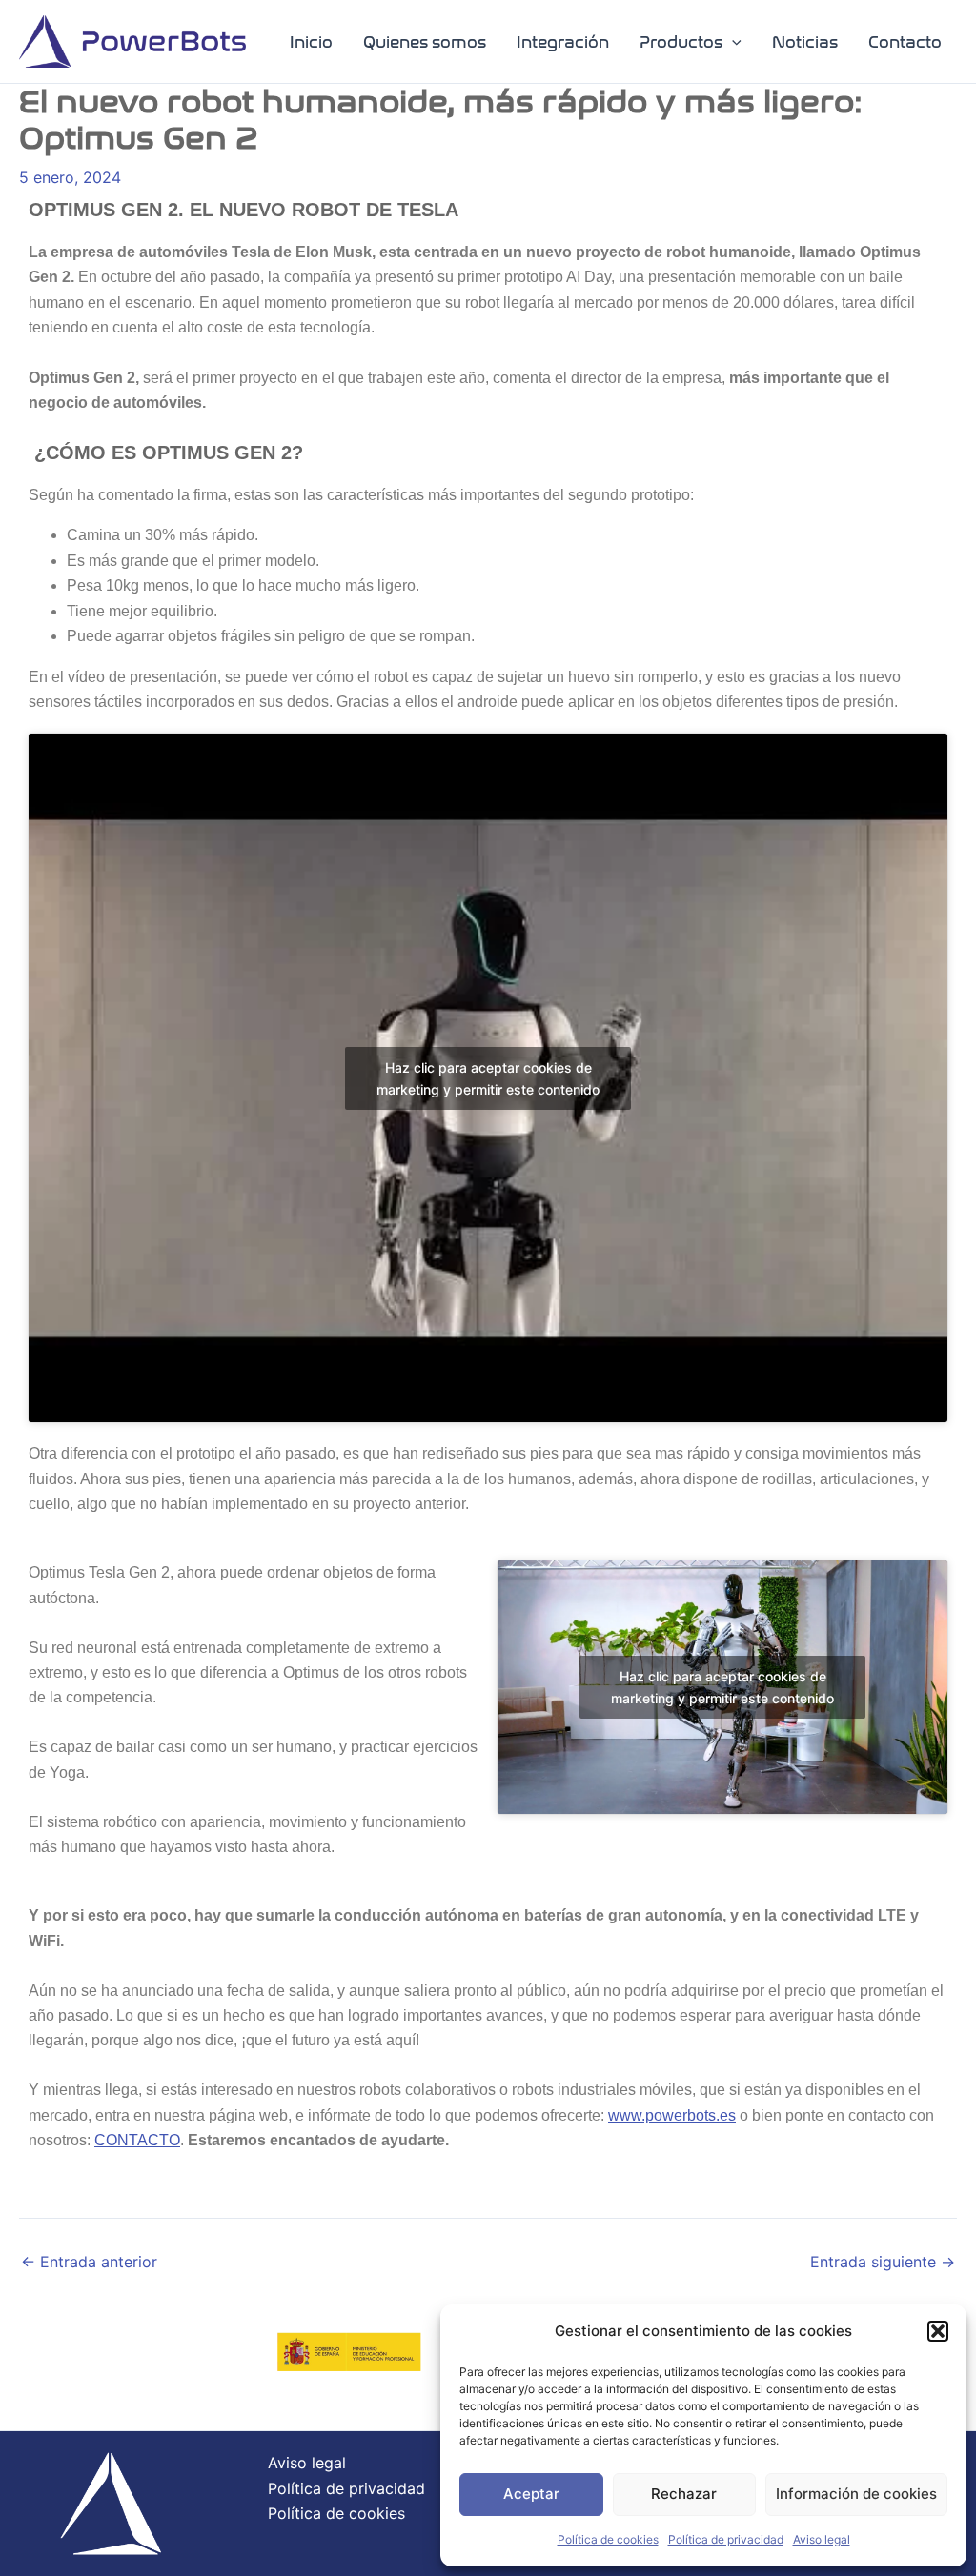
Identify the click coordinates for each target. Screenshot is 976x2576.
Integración (563, 42)
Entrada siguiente (883, 2262)
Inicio (311, 42)
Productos (681, 42)
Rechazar (684, 2494)
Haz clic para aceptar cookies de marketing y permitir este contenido (488, 1078)
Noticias (805, 42)
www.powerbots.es (672, 2115)
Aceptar (531, 2494)
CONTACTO (137, 2140)
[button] (938, 2331)
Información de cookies (856, 2494)
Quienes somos (425, 42)
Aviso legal (822, 2539)
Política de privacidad (726, 2539)
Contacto (905, 42)
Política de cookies (608, 2539)
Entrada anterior (89, 2262)
